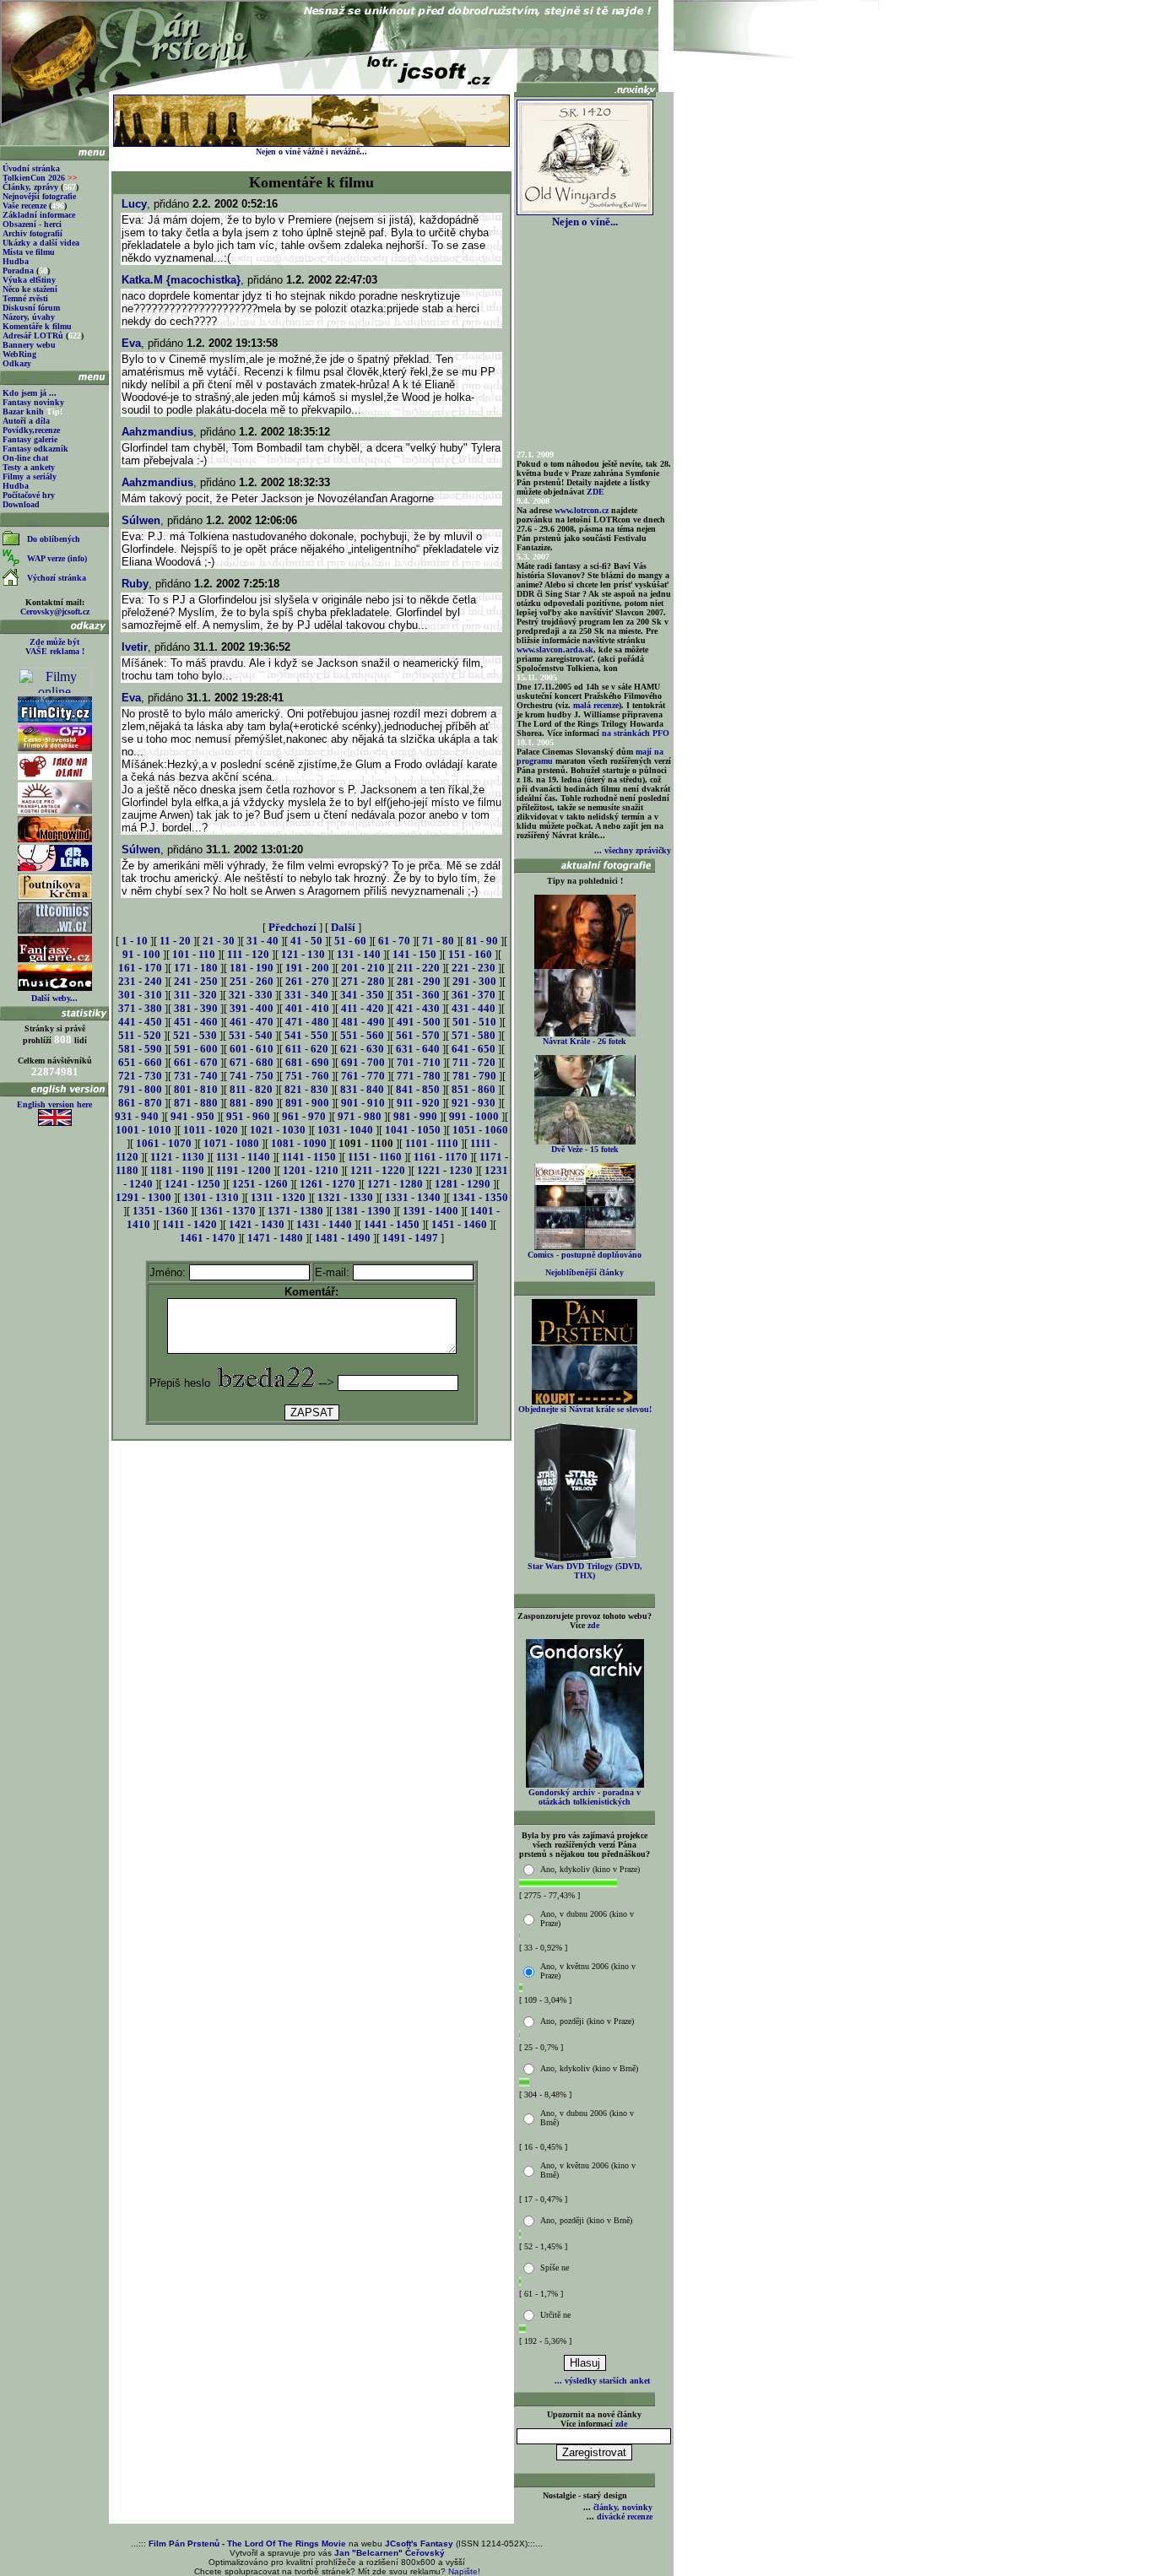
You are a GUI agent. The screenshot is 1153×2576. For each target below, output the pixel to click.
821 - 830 (306, 1089)
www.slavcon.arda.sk (555, 649)
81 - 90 (482, 941)
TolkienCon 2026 (40, 178)
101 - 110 (194, 954)
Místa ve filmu (29, 252)
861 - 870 (140, 1103)
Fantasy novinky (33, 402)
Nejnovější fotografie (39, 196)
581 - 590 (140, 1049)
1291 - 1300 (143, 1197)
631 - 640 (418, 1049)
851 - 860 (474, 1089)
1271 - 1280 (395, 1184)
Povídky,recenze (31, 430)
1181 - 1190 (177, 1170)
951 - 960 (248, 1116)
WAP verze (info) (57, 558)
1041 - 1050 (413, 1130)
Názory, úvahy (29, 317)
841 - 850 (418, 1089)
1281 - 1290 (463, 1184)
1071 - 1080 (231, 1143)
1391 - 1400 (430, 1211)
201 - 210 (363, 968)
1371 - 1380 (295, 1211)
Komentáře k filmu (37, 326)
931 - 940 (137, 1116)
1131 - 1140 (243, 1157)
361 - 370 (474, 995)
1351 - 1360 (160, 1211)
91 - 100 (141, 954)
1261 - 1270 (327, 1184)
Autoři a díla (26, 421)
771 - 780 (419, 1076)
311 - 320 (195, 995)
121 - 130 (303, 954)
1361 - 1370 (228, 1211)
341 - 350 (362, 995)
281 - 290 (419, 981)
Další (343, 927)
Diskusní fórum (31, 308)
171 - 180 (196, 968)
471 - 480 (307, 1022)
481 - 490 (363, 1022)
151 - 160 (470, 954)
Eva (131, 343)
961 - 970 (304, 1116)
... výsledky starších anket (602, 2381)
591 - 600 (196, 1049)
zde (593, 1625)
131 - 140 (359, 954)
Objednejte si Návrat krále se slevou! (585, 1409)
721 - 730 (140, 1076)
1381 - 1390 (363, 1211)
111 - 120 (248, 954)
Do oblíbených (54, 539)
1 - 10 (135, 941)
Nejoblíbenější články (585, 1272)
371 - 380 (140, 1008)
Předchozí (292, 927)
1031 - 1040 (345, 1130)
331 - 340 (306, 995)
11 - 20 (175, 941)
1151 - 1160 (375, 1157)
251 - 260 (252, 981)
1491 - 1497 (410, 1238)
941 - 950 (192, 1116)
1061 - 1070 (164, 1143)
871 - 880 (196, 1103)
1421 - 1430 (257, 1224)
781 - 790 (474, 1076)
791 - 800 (140, 1089)
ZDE (595, 492)
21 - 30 (219, 941)
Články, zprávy (30, 187)
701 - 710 (419, 1062)
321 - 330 (251, 995)
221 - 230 (474, 968)
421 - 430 (418, 1008)
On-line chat (25, 458)
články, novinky (623, 2507)
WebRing (19, 354)
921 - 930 (474, 1103)
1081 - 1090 (299, 1143)
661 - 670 (196, 1062)
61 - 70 (394, 941)
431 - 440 (474, 1008)
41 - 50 (306, 941)
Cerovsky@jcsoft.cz (55, 612)
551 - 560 (362, 1035)
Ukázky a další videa (41, 243)
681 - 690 (307, 1062)
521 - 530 (195, 1035)
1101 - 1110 (432, 1143)
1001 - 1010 (143, 1130)
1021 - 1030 (278, 1130)
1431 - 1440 (324, 1224)
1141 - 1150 (309, 1157)
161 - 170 (140, 968)
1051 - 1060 (480, 1130)
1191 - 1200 (244, 1170)
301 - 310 (140, 995)
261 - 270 (307, 981)
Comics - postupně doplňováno (585, 1255)
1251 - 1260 (260, 1184)
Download (21, 504)
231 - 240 (140, 981)
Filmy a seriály (30, 476)
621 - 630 (362, 1049)
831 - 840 (362, 1089)
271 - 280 (363, 981)
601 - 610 (252, 1049)
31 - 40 (263, 941)
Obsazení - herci (32, 224)
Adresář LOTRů (33, 336)
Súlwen (141, 520)
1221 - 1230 (445, 1170)
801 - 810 (196, 1089)
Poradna (18, 271)
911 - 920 (418, 1103)
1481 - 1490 (343, 1238)
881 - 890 (252, 1103)
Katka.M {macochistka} (181, 280)
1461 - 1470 (208, 1238)
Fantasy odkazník (35, 449)
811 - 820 (251, 1089)
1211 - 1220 (378, 1170)
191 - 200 (307, 968)
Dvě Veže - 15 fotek (585, 1149)
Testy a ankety (29, 467)
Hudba (16, 261)
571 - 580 (474, 1035)
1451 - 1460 (459, 1224)
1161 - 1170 (441, 1157)
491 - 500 (419, 1022)
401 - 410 (307, 1008)
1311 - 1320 (278, 1197)
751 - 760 (307, 1076)
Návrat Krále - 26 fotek (585, 1041)
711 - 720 (474, 1062)
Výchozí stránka (57, 578)
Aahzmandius (157, 432)
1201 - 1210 (311, 1170)
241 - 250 (196, 981)
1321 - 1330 (345, 1197)
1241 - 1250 (192, 1184)
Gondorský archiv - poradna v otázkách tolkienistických (585, 1797)
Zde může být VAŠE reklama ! (55, 647)
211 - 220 (418, 968)
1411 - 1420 (189, 1224)
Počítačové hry (29, 495)
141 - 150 (414, 954)
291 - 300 (474, 981)
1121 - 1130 (177, 1157)
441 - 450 (140, 1022)
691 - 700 (363, 1062)
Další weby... (54, 998)
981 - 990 (415, 1116)
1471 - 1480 (275, 1238)
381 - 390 (196, 1008)
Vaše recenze (24, 206)
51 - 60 (350, 941)
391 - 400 (252, 1008)
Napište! (464, 2571)
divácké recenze (625, 2516)
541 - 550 (306, 1035)
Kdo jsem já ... (30, 393)
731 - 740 (196, 1076)
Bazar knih (23, 411)
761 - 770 (363, 1076)
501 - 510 (474, 1022)
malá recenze (596, 705)
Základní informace (39, 215)
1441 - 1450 (392, 1224)
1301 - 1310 (211, 1197)
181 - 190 (252, 968)
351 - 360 (418, 995)
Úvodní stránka (31, 168)
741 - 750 (252, 1076)
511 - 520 (140, 1035)
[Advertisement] (311, 1481)
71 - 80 (438, 941)
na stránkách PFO (636, 733)
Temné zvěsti (25, 298)
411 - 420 (363, 1008)
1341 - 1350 (480, 1197)
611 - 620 (307, 1049)
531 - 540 (251, 1035)
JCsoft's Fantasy (419, 2544)
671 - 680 (252, 1062)
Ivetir (135, 647)
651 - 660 (140, 1062)
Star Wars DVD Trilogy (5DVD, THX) (585, 1571)
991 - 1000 (474, 1116)
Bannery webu (29, 345)
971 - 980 (360, 1116)
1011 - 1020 (211, 1130)
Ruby (135, 584)
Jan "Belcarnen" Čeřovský (390, 2553)
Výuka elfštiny (29, 280)
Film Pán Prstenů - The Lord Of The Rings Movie (247, 2544)
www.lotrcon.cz (582, 510)
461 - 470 (252, 1022)
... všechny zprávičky (633, 850)
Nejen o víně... (585, 222)
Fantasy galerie (30, 439)
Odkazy (17, 363)
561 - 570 (418, 1035)
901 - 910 (363, 1103)
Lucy (134, 204)
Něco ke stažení (30, 289)
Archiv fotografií (32, 233)
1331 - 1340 (413, 1197)
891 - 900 (307, 1103)
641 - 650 (474, 1049)
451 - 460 (196, 1022)
